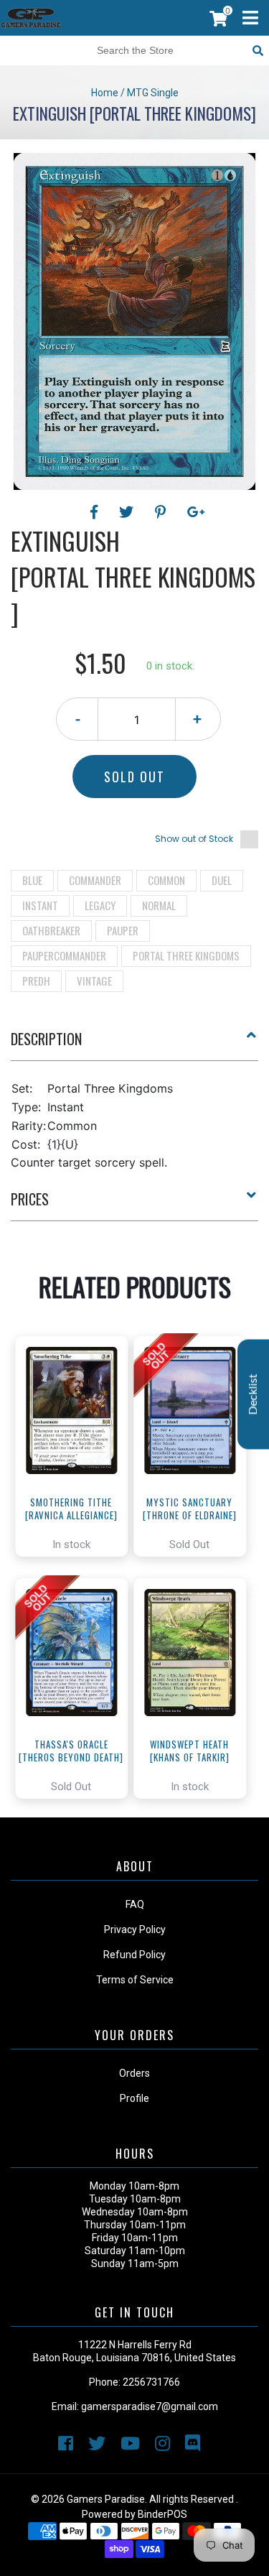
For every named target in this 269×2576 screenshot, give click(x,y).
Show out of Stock (194, 839)
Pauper (123, 930)
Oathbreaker (51, 930)
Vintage (94, 981)
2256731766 (151, 2382)
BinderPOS (162, 2514)
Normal (159, 905)
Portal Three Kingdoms (186, 955)
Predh (36, 981)
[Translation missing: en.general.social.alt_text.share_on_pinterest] (162, 512)
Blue (32, 880)
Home (105, 93)
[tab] (134, 1044)
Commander (95, 880)
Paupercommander (64, 955)
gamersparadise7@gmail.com (150, 2406)
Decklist (253, 1395)
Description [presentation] (46, 1039)
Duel (222, 880)
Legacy (100, 905)
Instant (40, 905)
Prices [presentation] (30, 1199)
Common (166, 880)
